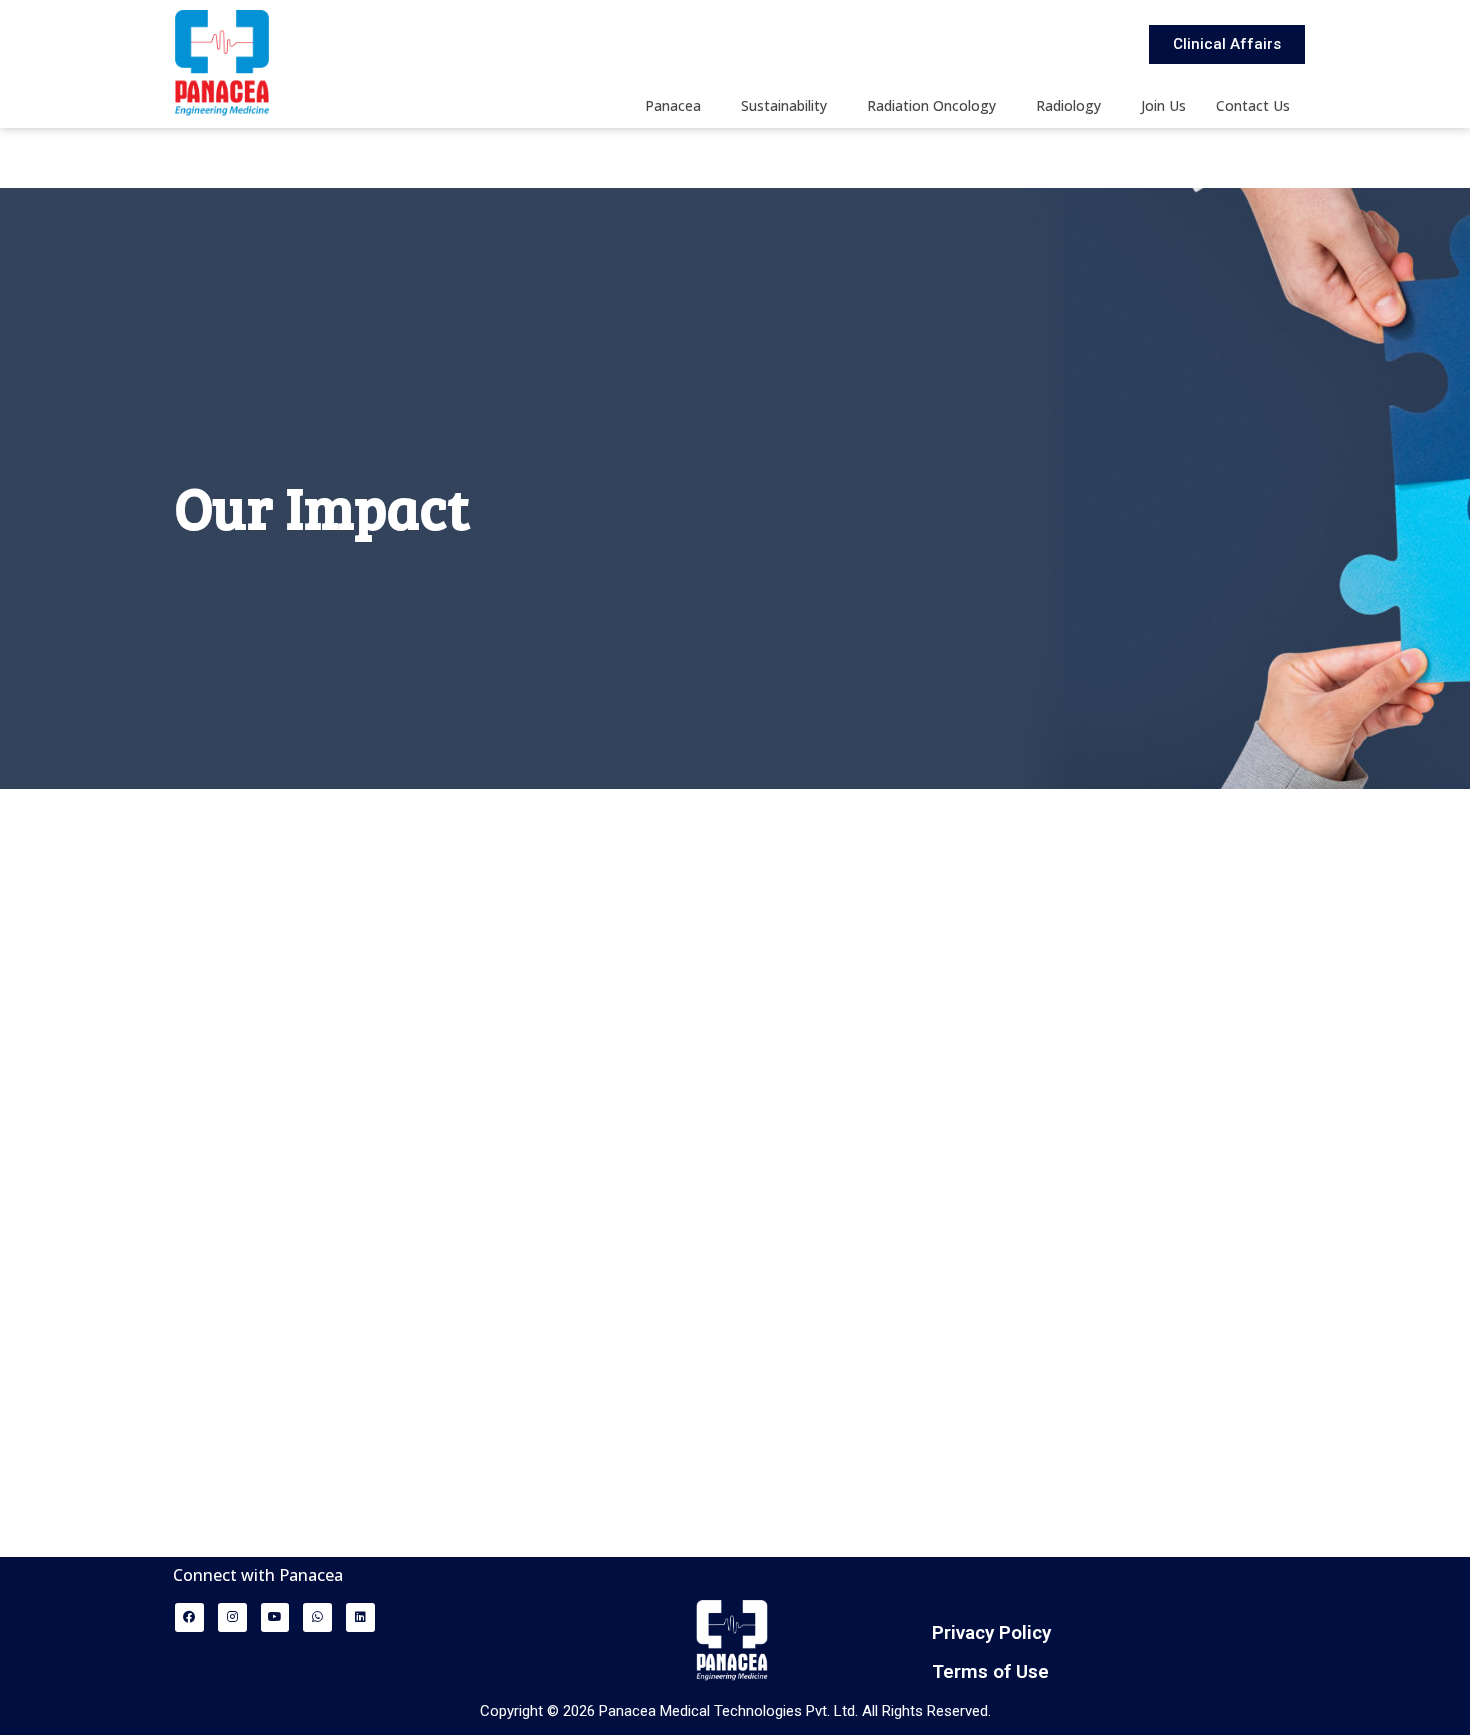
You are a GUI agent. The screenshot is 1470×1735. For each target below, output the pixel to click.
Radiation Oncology (931, 105)
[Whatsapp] (317, 1617)
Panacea (673, 105)
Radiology (1068, 105)
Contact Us (1253, 105)
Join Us (1163, 105)
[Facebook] (189, 1617)
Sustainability (784, 105)
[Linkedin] (360, 1617)
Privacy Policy (991, 1632)
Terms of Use (990, 1671)
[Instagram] (232, 1617)
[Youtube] (275, 1617)
